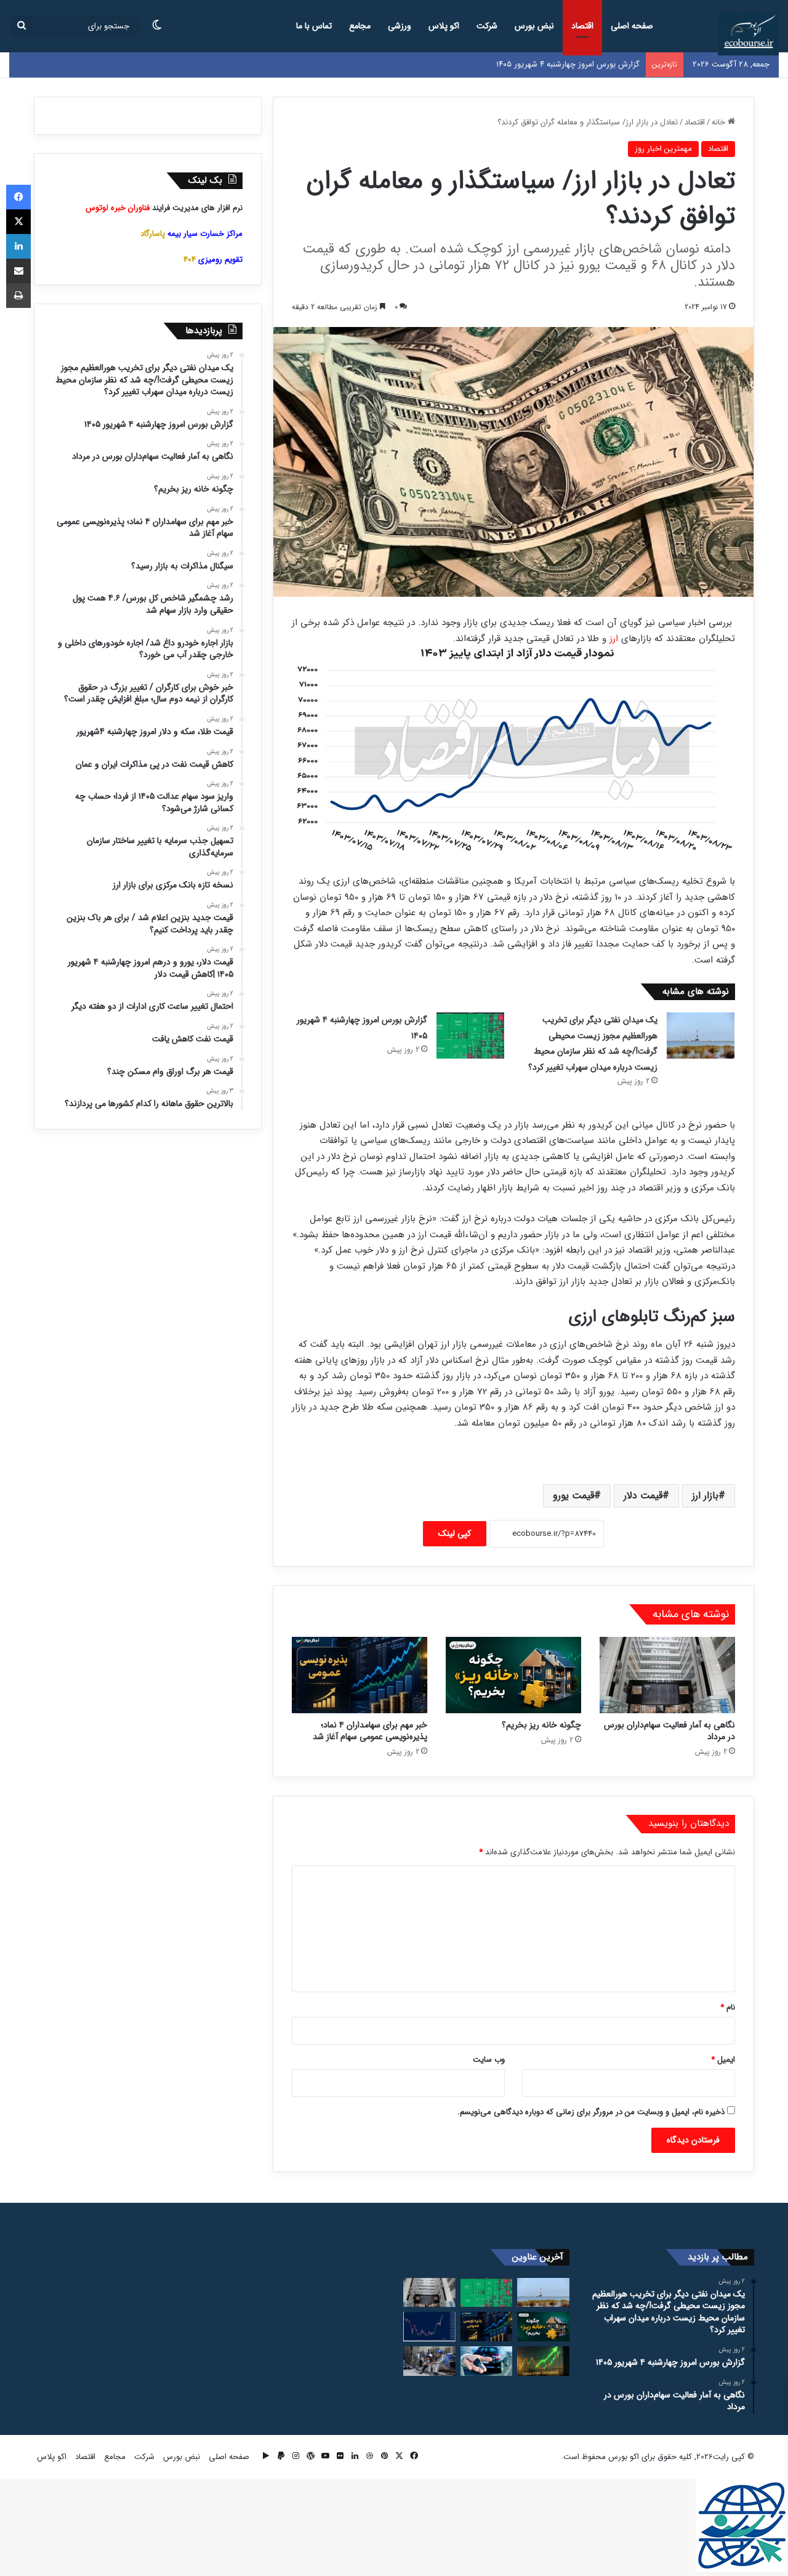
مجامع (360, 26)
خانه (720, 122)
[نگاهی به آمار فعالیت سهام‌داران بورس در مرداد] (667, 1675)
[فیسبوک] (18, 197)
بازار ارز (705, 1496)
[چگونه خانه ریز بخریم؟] (513, 1675)
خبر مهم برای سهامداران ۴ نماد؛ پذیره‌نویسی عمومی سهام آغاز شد (370, 1731)
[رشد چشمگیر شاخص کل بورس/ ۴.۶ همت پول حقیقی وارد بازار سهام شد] (543, 2361)
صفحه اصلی (632, 26)
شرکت (487, 26)
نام (728, 2007)
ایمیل (723, 2060)
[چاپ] (18, 296)
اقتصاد (582, 26)
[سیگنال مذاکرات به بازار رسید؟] (429, 2327)
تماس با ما (314, 26)
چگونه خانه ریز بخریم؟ (541, 1725)
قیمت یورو (573, 1496)
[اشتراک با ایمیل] (18, 271)
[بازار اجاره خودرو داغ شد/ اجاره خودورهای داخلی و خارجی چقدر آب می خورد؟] (487, 2361)
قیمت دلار (643, 1496)
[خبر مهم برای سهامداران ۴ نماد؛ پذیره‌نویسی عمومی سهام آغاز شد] (360, 1675)
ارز (614, 639)
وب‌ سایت (489, 2060)
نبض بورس (534, 26)
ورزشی (400, 26)
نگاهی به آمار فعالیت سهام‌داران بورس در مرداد (669, 1731)
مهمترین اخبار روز (663, 149)
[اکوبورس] (748, 34)
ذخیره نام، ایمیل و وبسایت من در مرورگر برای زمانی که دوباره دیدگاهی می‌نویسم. (591, 2112)
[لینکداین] (18, 246)
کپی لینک (455, 1533)
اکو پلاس (444, 26)
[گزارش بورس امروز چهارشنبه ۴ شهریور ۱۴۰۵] (470, 1036)
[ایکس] (18, 222)
